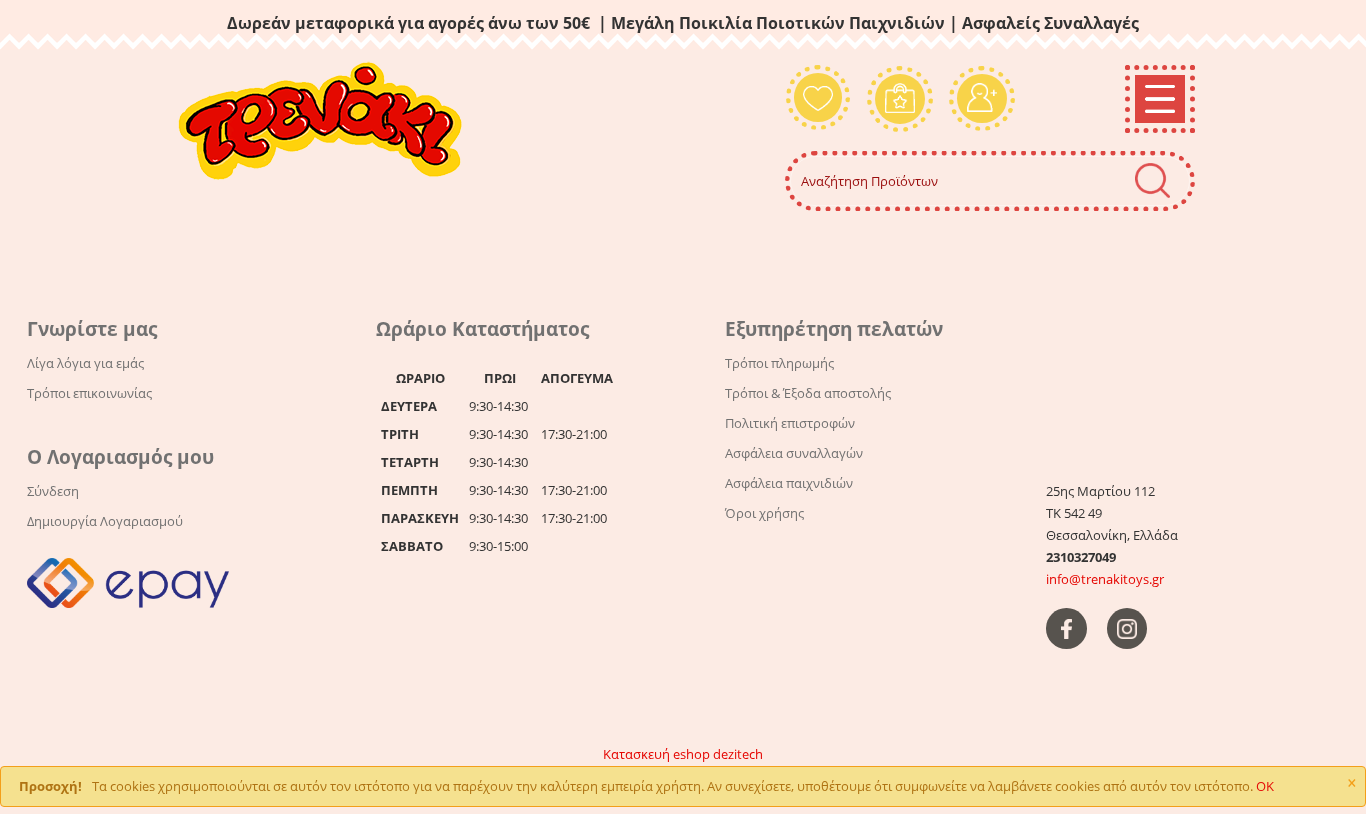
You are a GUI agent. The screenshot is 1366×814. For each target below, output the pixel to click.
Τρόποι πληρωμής (779, 363)
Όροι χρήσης (764, 513)
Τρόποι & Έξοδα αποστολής (808, 393)
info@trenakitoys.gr (1105, 579)
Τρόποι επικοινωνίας (89, 393)
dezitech (738, 754)
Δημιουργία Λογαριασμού (105, 521)
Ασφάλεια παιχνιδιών (789, 483)
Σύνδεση (53, 491)
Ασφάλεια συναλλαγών (794, 453)
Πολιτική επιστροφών (790, 423)
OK (1265, 786)
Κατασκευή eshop (656, 754)
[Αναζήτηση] (1152, 180)
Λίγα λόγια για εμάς (85, 363)
